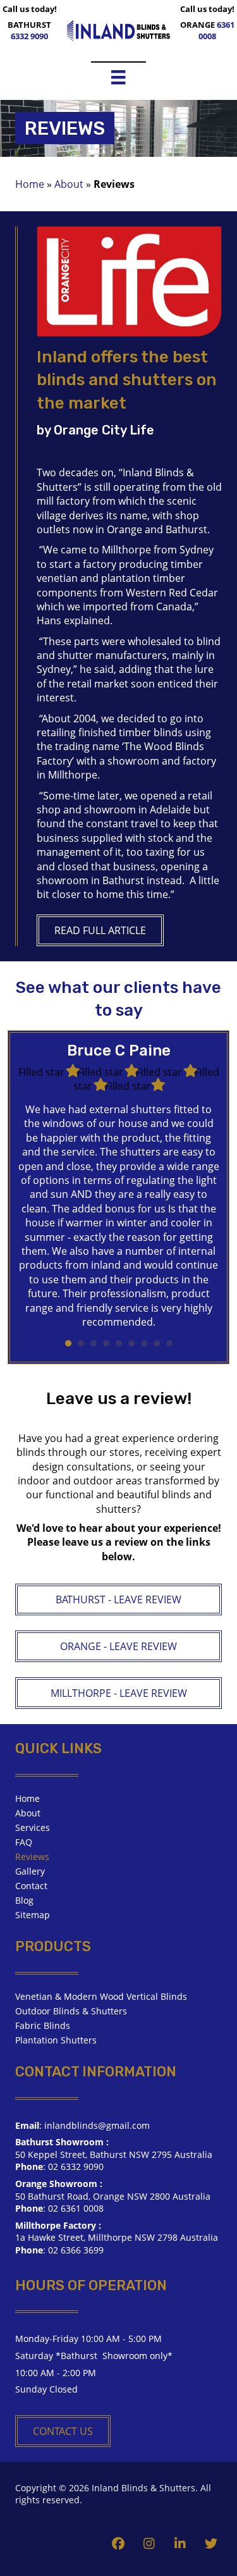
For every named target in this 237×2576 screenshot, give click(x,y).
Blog (24, 1900)
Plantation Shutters (56, 2040)
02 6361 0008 (76, 2208)
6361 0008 (216, 30)
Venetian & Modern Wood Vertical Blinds (101, 1996)
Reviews (32, 1857)
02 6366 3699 (76, 2250)
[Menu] (118, 77)
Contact (31, 1886)
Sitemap (33, 1915)
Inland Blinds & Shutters (143, 2488)
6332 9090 (29, 36)
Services (33, 1827)
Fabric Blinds (43, 2025)
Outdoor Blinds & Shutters (71, 2011)
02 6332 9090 (76, 2166)
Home (30, 184)
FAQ (24, 1842)
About (69, 184)
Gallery (30, 1871)
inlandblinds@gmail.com (97, 2125)
